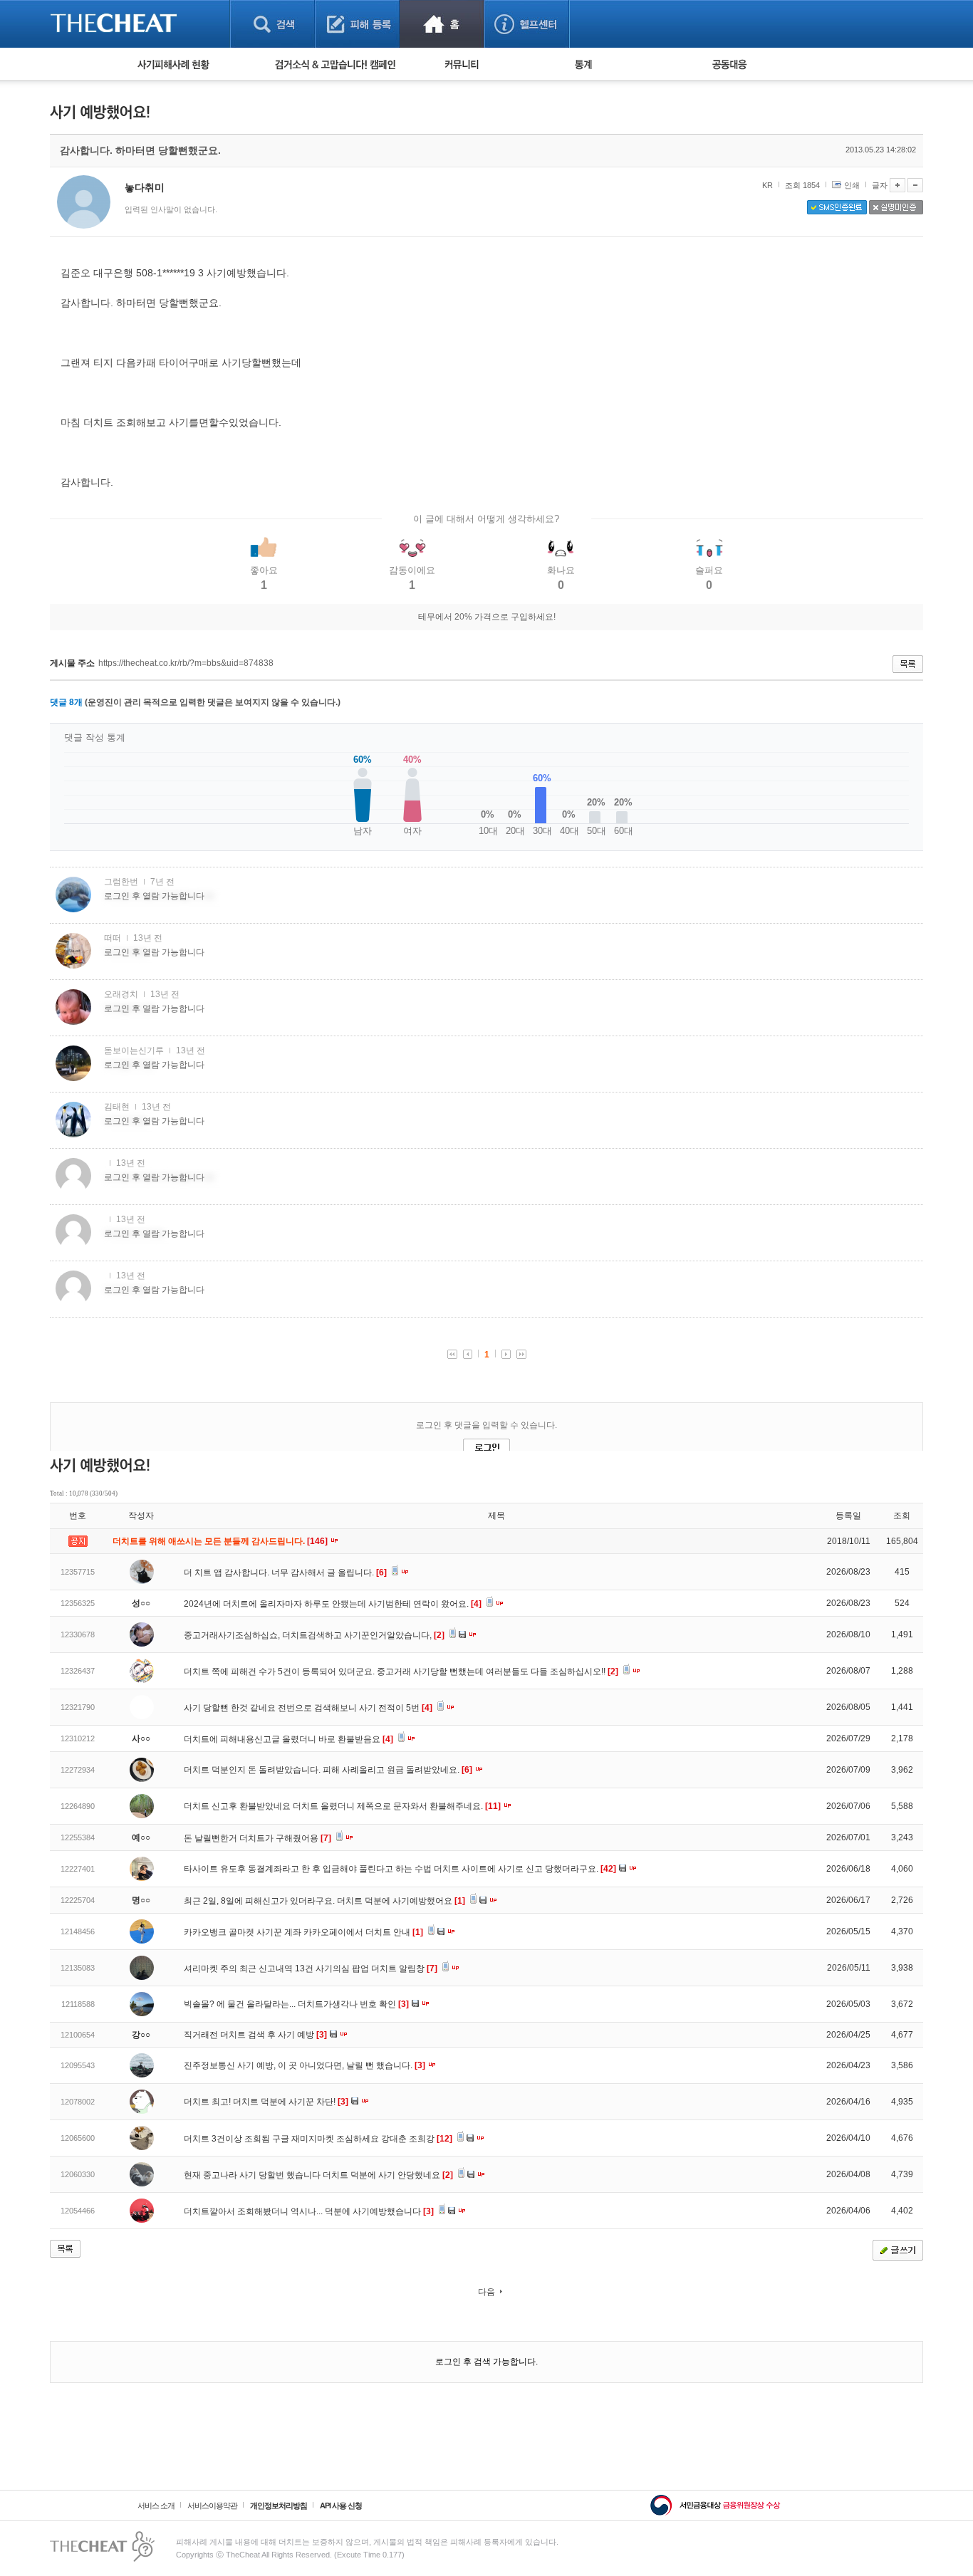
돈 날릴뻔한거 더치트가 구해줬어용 (257, 1838)
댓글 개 (66, 702)
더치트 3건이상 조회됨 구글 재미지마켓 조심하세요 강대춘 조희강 (318, 2139)
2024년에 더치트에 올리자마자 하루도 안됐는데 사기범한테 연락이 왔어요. (333, 1604)
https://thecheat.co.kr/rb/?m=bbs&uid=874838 (186, 663)
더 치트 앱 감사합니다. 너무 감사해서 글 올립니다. (285, 1573)
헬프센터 (527, 24)
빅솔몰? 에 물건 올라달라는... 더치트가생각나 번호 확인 (296, 2004)
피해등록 (357, 24)
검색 (272, 24)
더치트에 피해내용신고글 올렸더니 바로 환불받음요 (288, 1739)
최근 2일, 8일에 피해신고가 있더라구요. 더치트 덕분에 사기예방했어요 (324, 1901)
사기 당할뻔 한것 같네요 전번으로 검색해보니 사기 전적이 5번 (308, 1708)
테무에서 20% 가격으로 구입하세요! (487, 617)
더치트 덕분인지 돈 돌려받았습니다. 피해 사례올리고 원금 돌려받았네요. (328, 1770)
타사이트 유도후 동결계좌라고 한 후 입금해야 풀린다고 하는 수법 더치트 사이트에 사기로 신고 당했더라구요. (400, 1869)
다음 (486, 2292)
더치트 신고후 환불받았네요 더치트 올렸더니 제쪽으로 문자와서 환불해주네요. (342, 1806)
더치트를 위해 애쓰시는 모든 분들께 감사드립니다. (221, 1541)
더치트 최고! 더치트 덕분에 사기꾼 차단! (266, 2102)
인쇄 (852, 185)
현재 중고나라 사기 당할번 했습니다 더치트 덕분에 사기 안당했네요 (318, 2175)
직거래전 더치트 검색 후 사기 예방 (255, 2035)
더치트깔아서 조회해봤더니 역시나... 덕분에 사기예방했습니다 (309, 2211)
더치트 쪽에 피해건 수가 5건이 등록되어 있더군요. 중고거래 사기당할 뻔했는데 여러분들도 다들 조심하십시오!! (401, 1672)
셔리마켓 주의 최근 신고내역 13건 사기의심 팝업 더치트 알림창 (311, 1968)
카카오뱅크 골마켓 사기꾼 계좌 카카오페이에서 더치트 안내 (303, 1932)
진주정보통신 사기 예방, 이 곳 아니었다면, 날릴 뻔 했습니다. (305, 2065)
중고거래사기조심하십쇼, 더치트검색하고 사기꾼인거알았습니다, (314, 1635)
